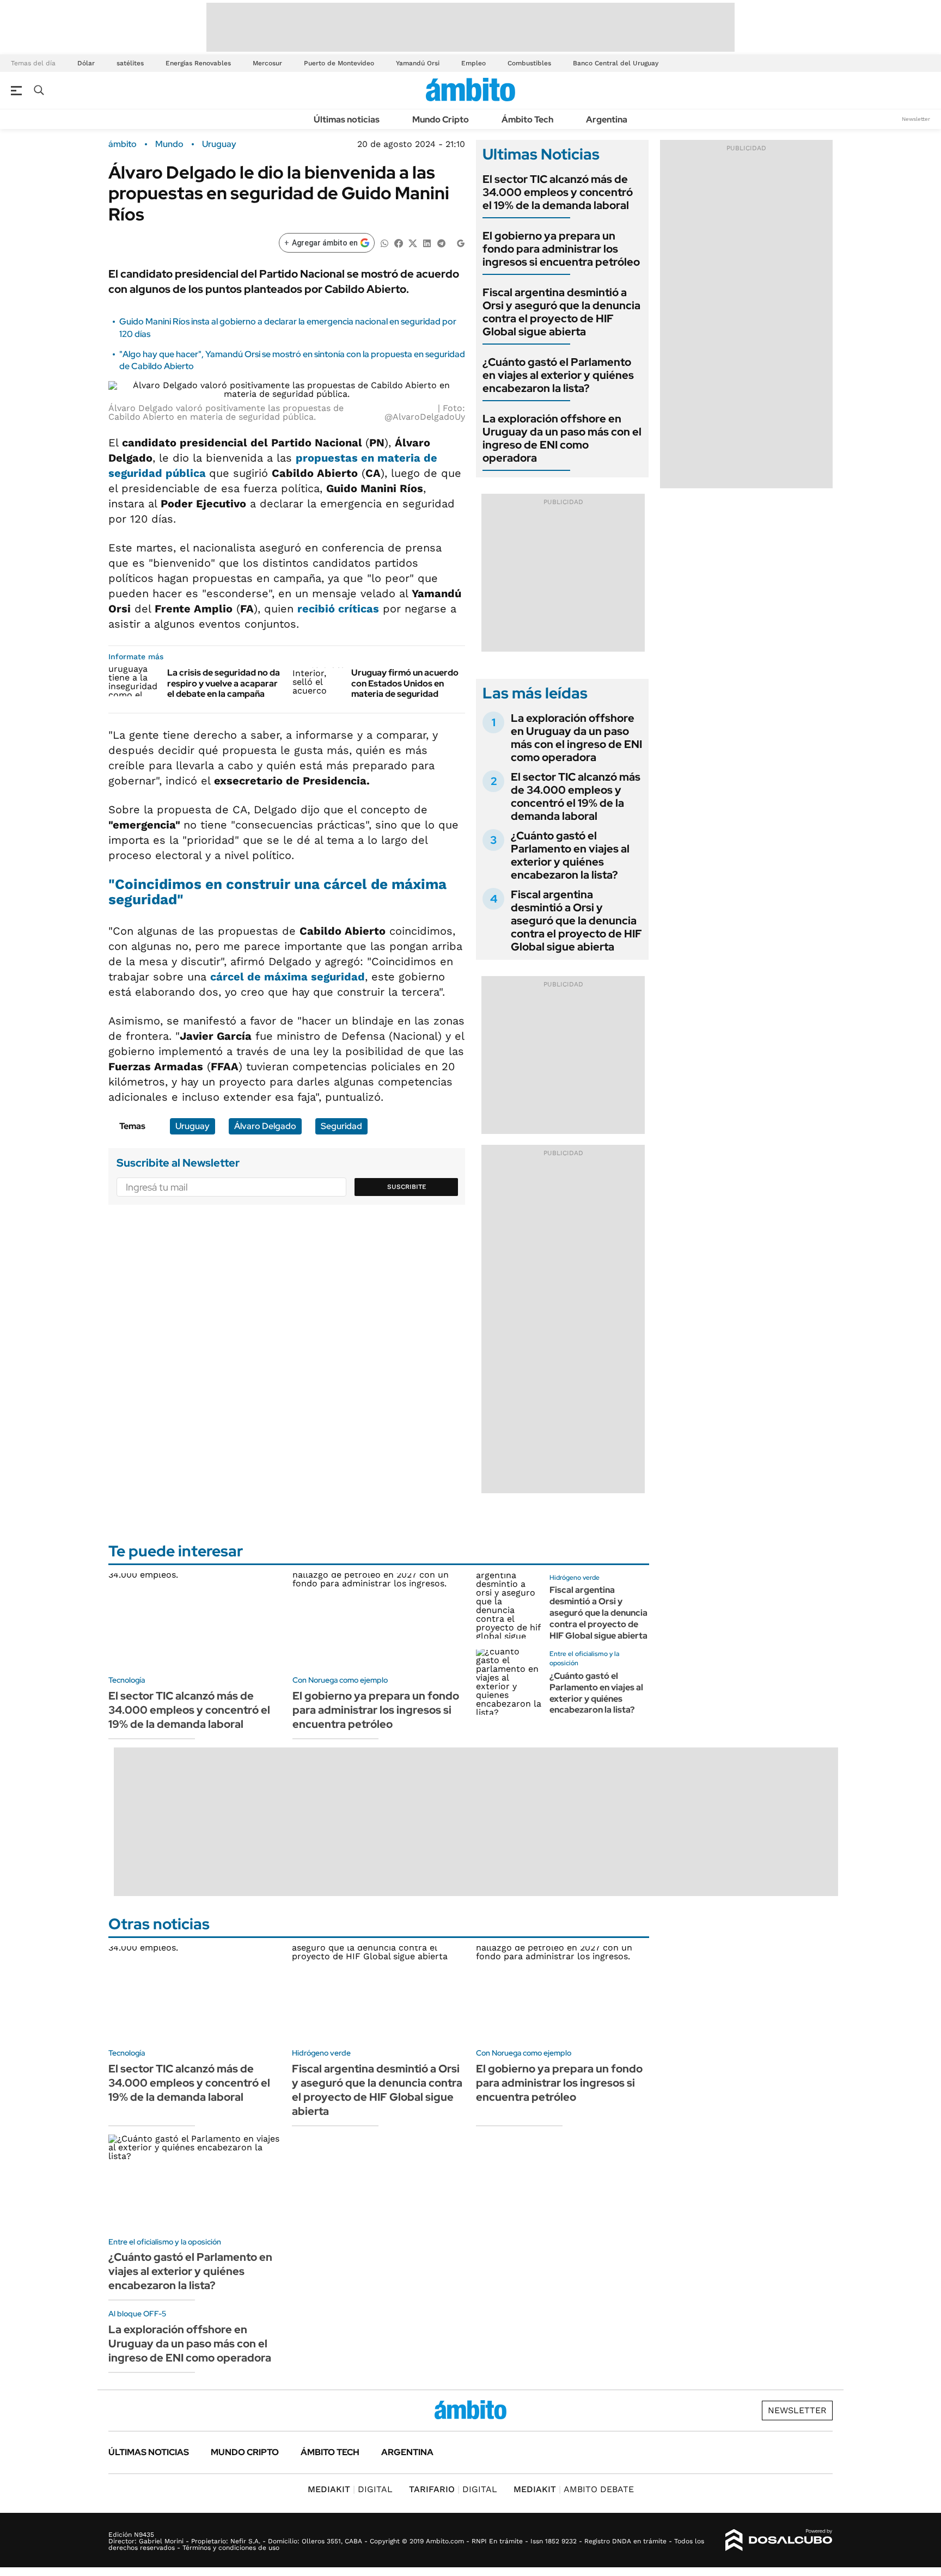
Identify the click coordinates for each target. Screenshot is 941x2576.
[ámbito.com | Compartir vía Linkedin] (427, 243)
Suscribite (407, 1187)
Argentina (607, 119)
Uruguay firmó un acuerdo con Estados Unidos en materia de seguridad (405, 683)
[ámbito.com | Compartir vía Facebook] (399, 243)
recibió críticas (338, 609)
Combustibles (529, 63)
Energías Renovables (198, 63)
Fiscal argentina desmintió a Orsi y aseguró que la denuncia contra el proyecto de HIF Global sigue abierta (561, 312)
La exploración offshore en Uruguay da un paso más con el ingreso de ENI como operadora (562, 438)
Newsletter (916, 119)
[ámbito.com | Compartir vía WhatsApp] (384, 243)
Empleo (473, 63)
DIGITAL (350, 2489)
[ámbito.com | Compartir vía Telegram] (441, 243)
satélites (130, 63)
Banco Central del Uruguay (616, 63)
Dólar (86, 63)
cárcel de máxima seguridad (288, 977)
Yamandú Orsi (418, 63)
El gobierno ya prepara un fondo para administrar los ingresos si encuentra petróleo (561, 249)
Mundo (169, 144)
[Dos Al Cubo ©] (779, 2540)
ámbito (123, 144)
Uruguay (219, 144)
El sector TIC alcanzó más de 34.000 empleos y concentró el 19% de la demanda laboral (558, 192)
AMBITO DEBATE (574, 2489)
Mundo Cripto (441, 119)
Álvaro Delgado (265, 1126)
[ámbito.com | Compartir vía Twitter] (413, 243)
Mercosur (267, 63)
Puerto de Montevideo (339, 63)
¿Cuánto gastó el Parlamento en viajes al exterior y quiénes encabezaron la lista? (558, 375)
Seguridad (341, 1126)
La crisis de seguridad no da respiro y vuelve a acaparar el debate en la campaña (224, 683)
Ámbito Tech (527, 119)
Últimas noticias (347, 119)
